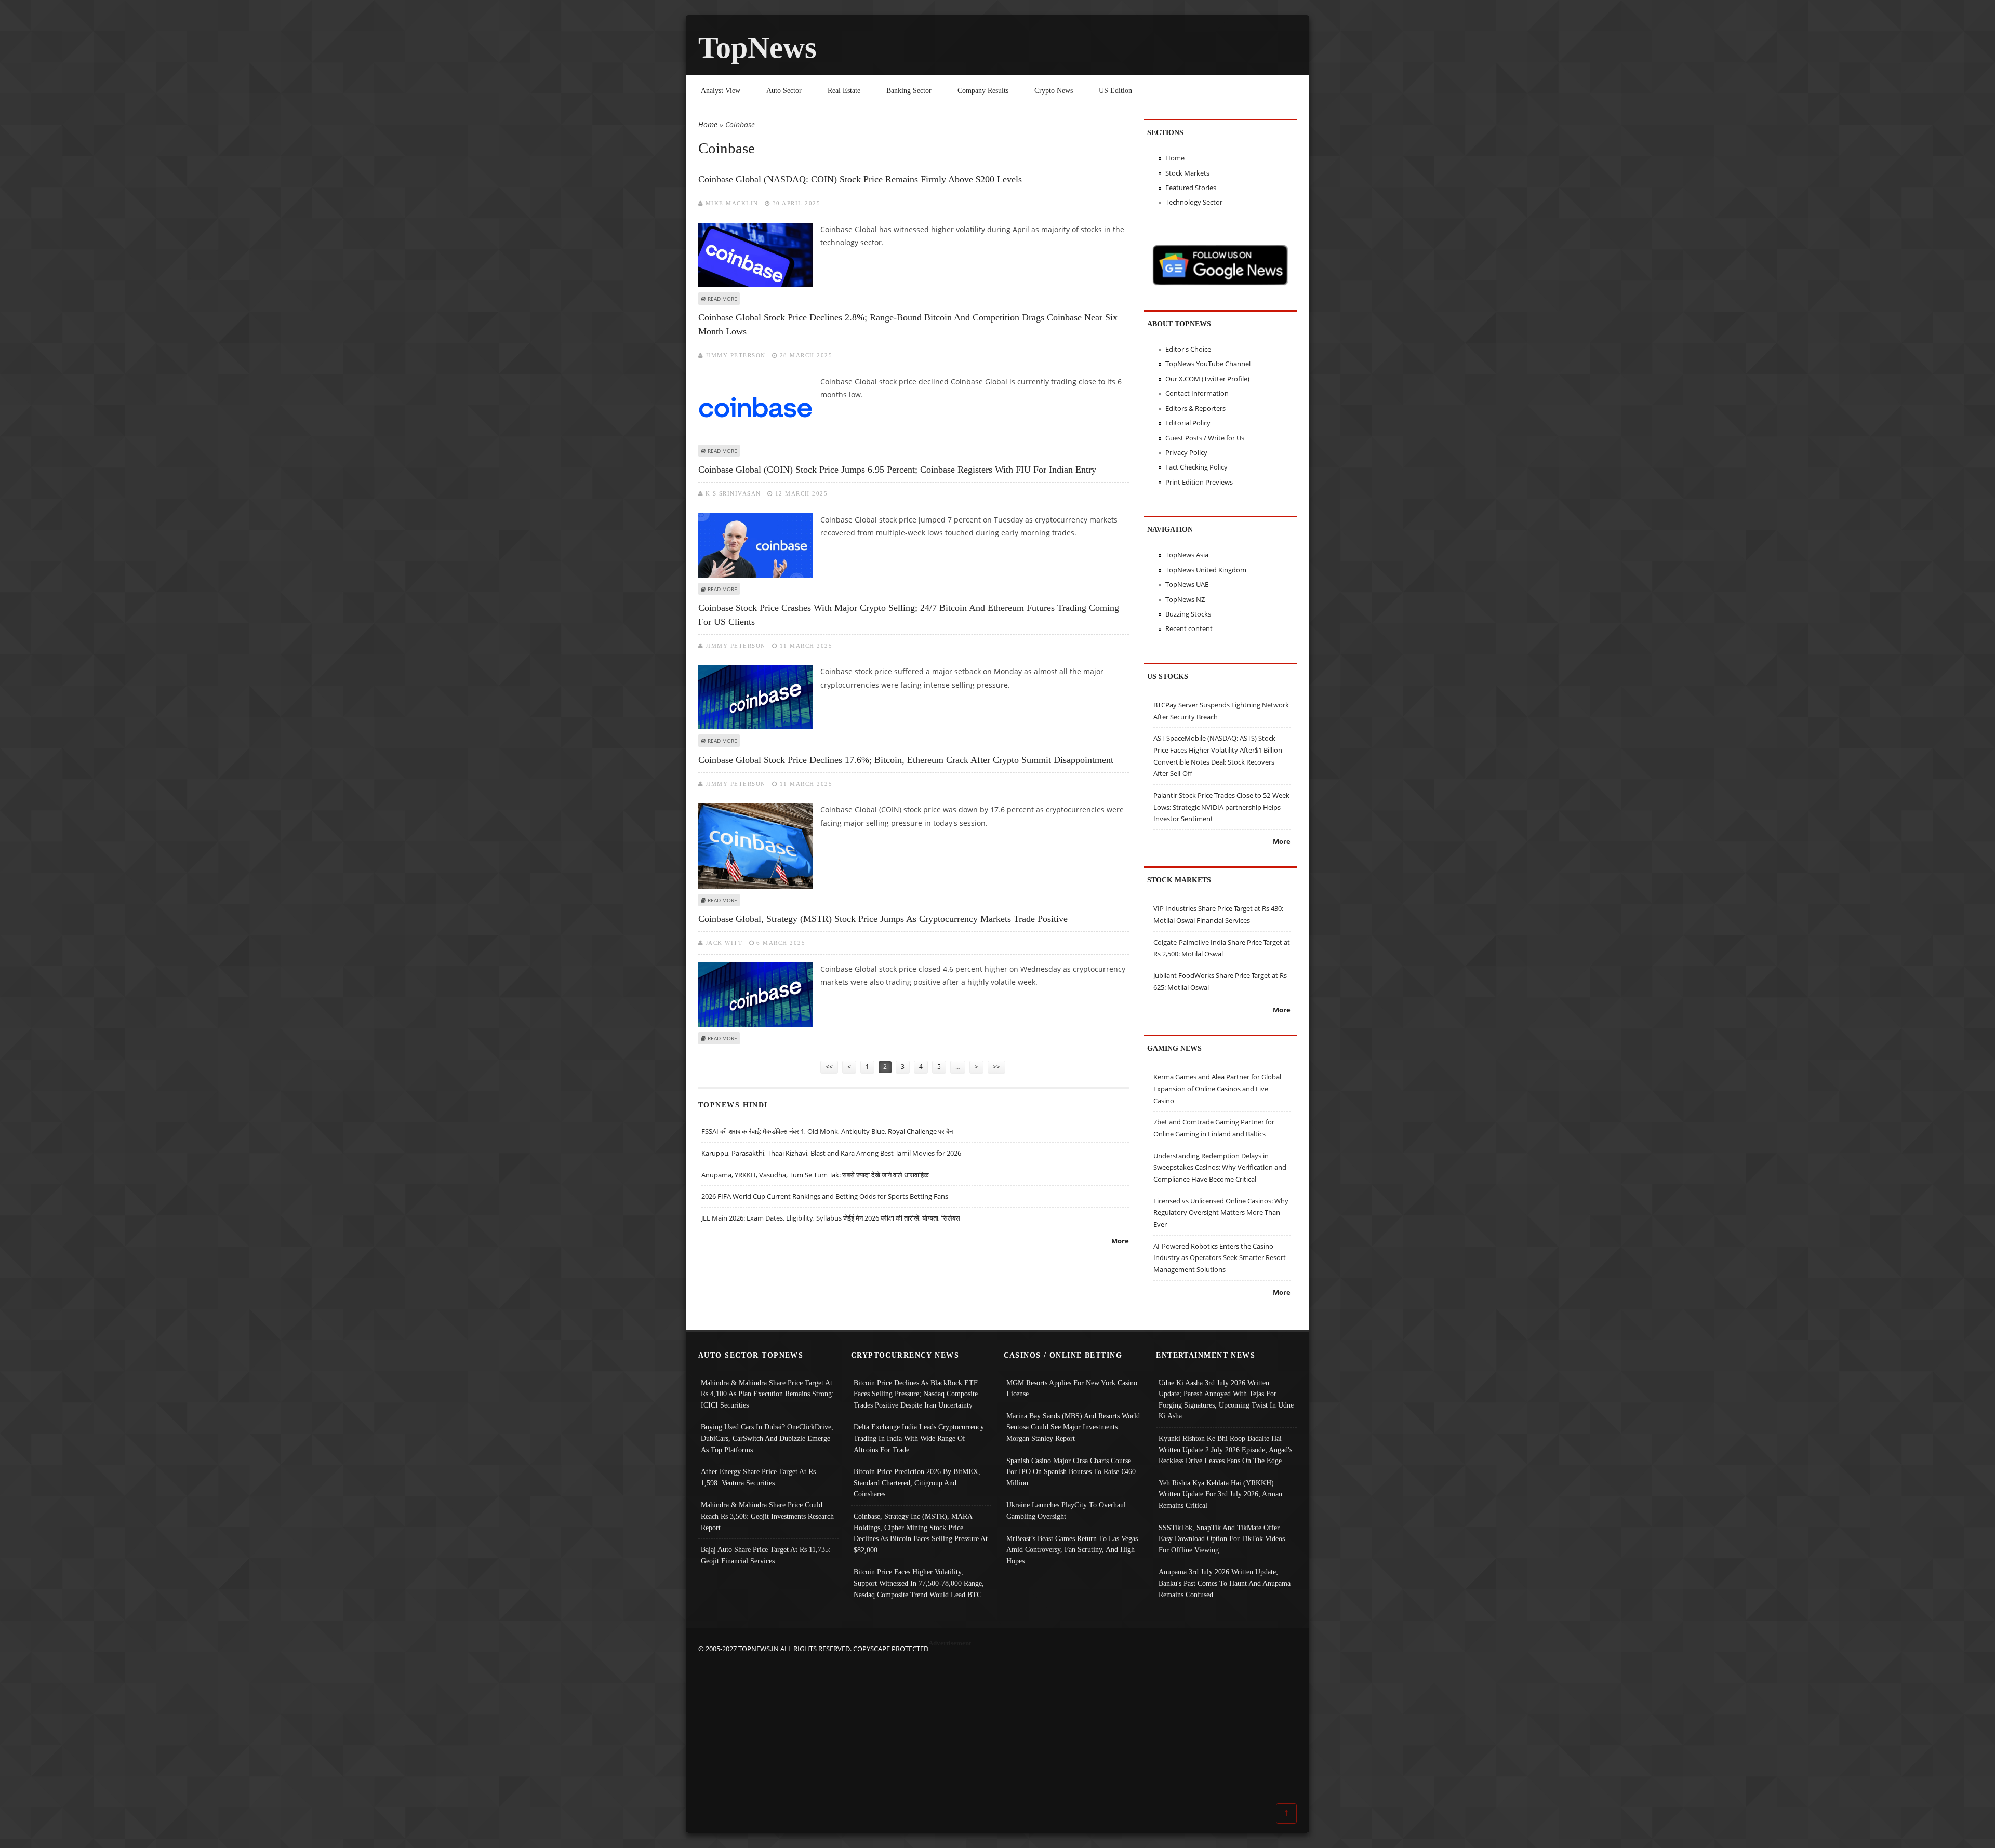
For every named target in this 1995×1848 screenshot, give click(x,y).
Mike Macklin (732, 203)
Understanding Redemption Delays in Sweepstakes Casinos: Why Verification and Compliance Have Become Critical (1220, 1167)
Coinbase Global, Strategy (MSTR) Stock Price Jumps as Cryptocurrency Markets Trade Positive (883, 919)
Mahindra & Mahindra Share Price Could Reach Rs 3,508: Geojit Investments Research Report (767, 1516)
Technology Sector (1194, 202)
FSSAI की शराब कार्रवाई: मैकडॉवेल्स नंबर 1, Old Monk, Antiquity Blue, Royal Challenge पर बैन (827, 1131)
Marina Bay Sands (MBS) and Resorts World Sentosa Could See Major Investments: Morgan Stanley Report (1073, 1427)
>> (996, 1067)
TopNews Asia (1187, 555)
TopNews (757, 48)
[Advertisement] (997, 1728)
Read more (722, 299)
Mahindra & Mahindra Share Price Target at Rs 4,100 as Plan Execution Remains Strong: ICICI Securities (767, 1394)
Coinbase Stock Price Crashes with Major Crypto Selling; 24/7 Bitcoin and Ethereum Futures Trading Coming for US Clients (909, 615)
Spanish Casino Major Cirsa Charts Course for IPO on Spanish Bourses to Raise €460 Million (1071, 1472)
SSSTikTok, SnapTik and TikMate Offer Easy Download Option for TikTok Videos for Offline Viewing (1222, 1539)
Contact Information (1197, 393)
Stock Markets (1187, 173)
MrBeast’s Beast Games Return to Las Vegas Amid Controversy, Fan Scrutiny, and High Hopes (1072, 1550)
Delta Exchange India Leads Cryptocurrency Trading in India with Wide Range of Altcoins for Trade (919, 1438)
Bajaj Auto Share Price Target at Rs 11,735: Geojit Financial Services (766, 1555)
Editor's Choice (1188, 349)
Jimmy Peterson (736, 355)
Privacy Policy (1186, 452)
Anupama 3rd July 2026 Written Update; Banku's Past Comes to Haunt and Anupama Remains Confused (1225, 1583)
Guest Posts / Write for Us (1205, 438)
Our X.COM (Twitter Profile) (1207, 379)
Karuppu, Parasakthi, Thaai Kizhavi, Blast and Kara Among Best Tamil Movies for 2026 (831, 1153)
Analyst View (721, 90)
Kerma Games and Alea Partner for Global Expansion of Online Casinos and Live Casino (1217, 1088)
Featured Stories (1191, 188)
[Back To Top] (1286, 1813)
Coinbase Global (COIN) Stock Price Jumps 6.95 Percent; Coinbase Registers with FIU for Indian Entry (897, 470)
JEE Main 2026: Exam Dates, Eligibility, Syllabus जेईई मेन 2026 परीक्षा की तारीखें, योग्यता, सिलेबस (831, 1218)
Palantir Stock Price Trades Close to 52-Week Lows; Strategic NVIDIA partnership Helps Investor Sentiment (1221, 807)
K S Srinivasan (733, 493)
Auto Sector (784, 90)
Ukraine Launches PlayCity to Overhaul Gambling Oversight (1066, 1510)
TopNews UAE (1187, 584)
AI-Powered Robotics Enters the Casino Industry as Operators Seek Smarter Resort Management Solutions (1220, 1258)
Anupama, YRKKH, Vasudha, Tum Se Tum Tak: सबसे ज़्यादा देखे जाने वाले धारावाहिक (815, 1175)
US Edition (1115, 90)
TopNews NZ (1185, 599)
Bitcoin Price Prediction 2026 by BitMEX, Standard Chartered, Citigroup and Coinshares (917, 1483)
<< (829, 1067)
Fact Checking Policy (1196, 467)
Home (708, 124)
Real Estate (844, 90)
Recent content (1189, 628)
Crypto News (1054, 90)
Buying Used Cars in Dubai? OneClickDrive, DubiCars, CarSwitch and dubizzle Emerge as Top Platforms (767, 1438)
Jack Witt (724, 943)
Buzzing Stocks (1188, 614)
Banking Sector (909, 90)
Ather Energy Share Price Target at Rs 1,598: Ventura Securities (758, 1477)
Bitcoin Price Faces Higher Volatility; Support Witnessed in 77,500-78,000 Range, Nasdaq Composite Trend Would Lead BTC (919, 1583)
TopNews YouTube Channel (1208, 364)
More (1120, 1241)
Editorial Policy (1188, 423)
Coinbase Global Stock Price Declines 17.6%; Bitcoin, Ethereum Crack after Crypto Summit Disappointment (906, 760)
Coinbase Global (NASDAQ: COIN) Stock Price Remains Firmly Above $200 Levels (860, 179)
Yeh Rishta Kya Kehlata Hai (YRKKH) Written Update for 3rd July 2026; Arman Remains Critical (1220, 1494)
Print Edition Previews (1199, 482)
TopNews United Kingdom (1206, 570)
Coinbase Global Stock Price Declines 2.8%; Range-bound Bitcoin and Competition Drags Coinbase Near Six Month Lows (908, 324)
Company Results (983, 90)
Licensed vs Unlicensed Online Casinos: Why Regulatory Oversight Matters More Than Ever (1221, 1213)
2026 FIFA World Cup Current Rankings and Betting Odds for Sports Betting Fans (825, 1196)
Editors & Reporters (1195, 408)
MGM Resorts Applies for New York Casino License (1072, 1388)
